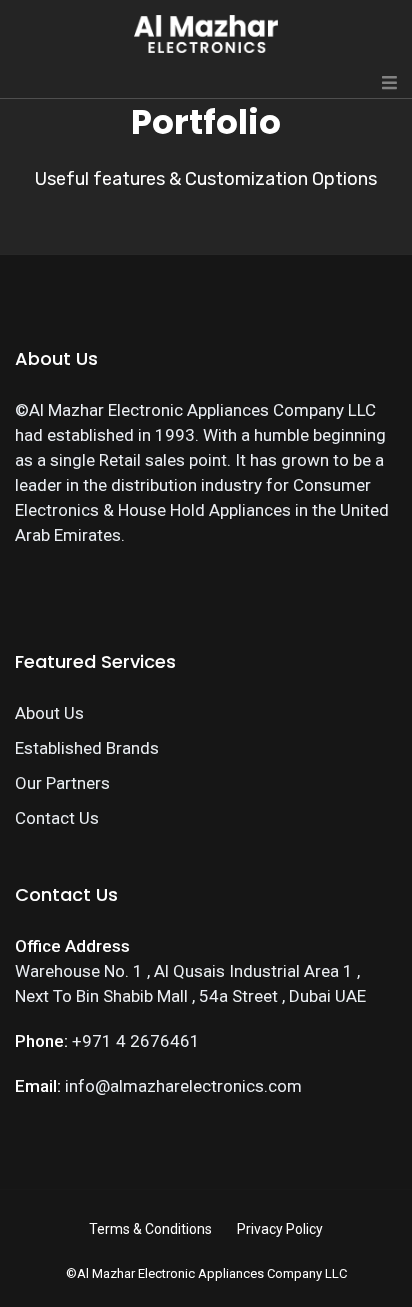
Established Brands (87, 748)
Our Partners (62, 783)
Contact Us (57, 818)
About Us (49, 713)
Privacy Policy (280, 1229)
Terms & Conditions (150, 1229)
